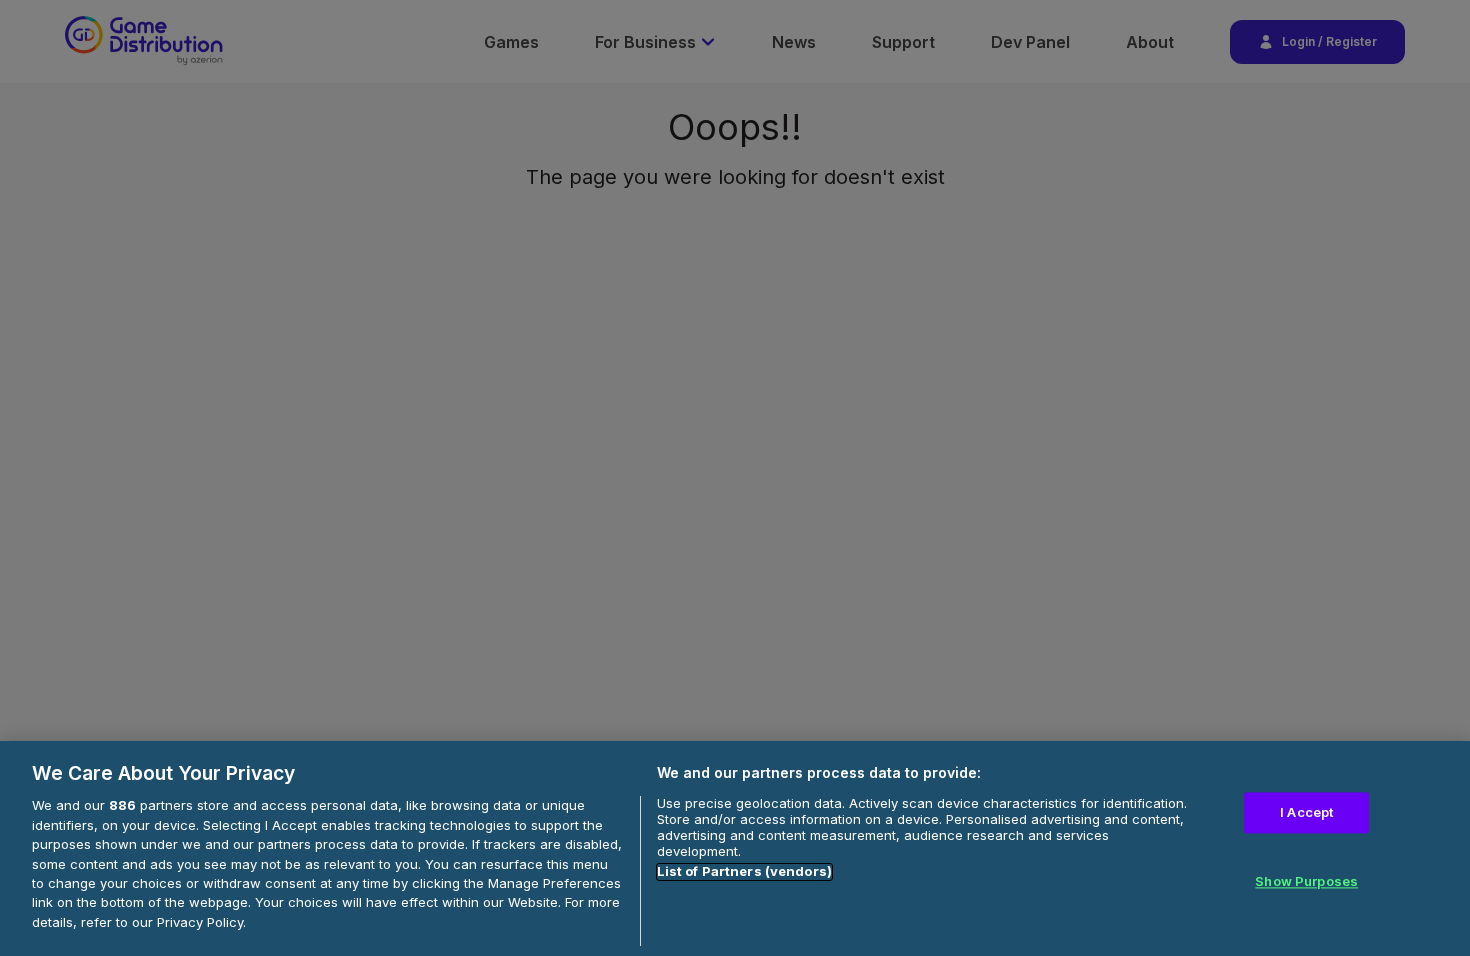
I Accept (1306, 812)
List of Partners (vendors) (744, 872)
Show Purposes (1306, 882)
